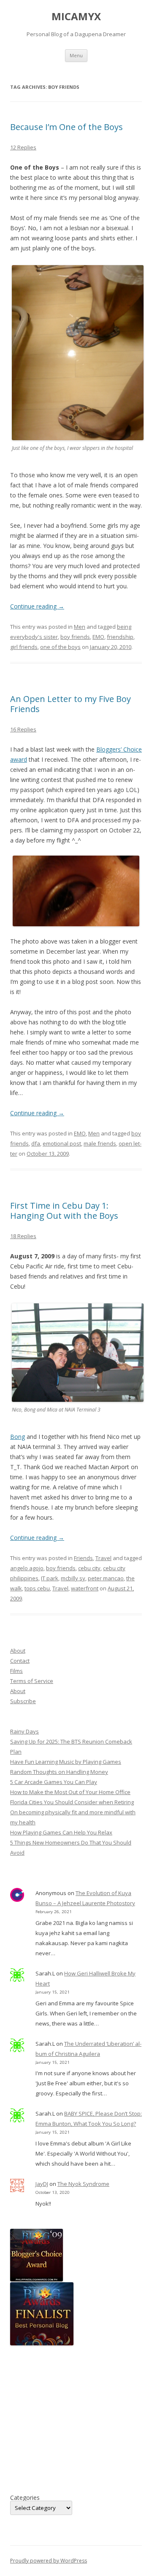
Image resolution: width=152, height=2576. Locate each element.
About (18, 1651)
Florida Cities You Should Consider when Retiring (72, 1802)
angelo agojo (27, 1568)
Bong (18, 1437)
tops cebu (37, 1588)
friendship (120, 637)
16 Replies (23, 729)
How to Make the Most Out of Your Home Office (70, 1792)
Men (80, 627)
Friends (83, 1558)
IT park (50, 1578)
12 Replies (23, 147)
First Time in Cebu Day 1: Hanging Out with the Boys (64, 1211)
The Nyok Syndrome (83, 2184)
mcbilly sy (73, 1578)
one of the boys (60, 647)
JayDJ (42, 2184)
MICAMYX (76, 17)
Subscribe (23, 1701)
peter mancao (106, 1578)
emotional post (62, 1143)
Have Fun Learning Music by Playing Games (66, 1762)
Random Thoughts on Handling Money (59, 1772)
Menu (76, 55)
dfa (36, 1143)
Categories (25, 2498)
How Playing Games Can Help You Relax (61, 1832)
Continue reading (37, 606)
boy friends (75, 637)
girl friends (24, 647)
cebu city (89, 1568)
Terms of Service (32, 1681)
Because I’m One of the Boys (66, 127)
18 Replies (23, 1236)
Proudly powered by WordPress (49, 2561)
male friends (100, 1143)
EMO (98, 637)
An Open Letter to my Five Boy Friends (71, 704)
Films (16, 1671)
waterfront (85, 1588)
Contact (20, 1661)
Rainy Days (24, 1731)
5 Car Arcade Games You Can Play (54, 1782)
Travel (103, 1558)
